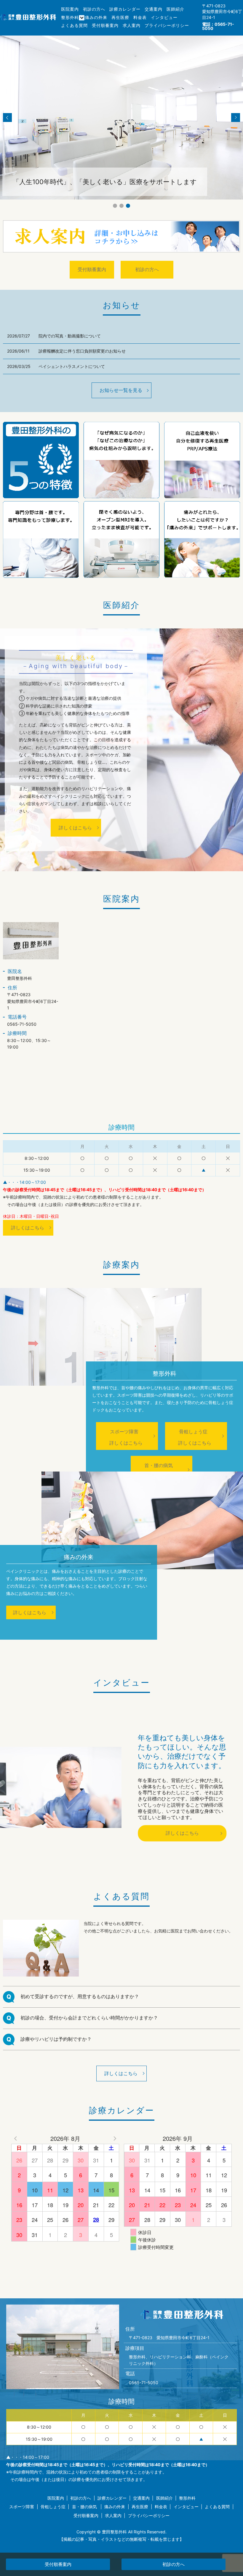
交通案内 (154, 9)
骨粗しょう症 (53, 2507)
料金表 (140, 17)
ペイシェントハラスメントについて (72, 366)
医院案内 (70, 9)
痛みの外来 (96, 17)
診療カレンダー (125, 9)
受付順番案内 (105, 25)
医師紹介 (175, 9)
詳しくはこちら (75, 828)
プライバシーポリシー (167, 25)
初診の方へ (94, 9)
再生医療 (120, 17)
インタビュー (164, 17)
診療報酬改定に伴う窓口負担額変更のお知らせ (82, 351)
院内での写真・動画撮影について (70, 336)
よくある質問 (74, 25)
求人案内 (132, 25)
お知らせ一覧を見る (121, 390)
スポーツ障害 (22, 2507)
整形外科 (70, 17)
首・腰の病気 (84, 2507)
